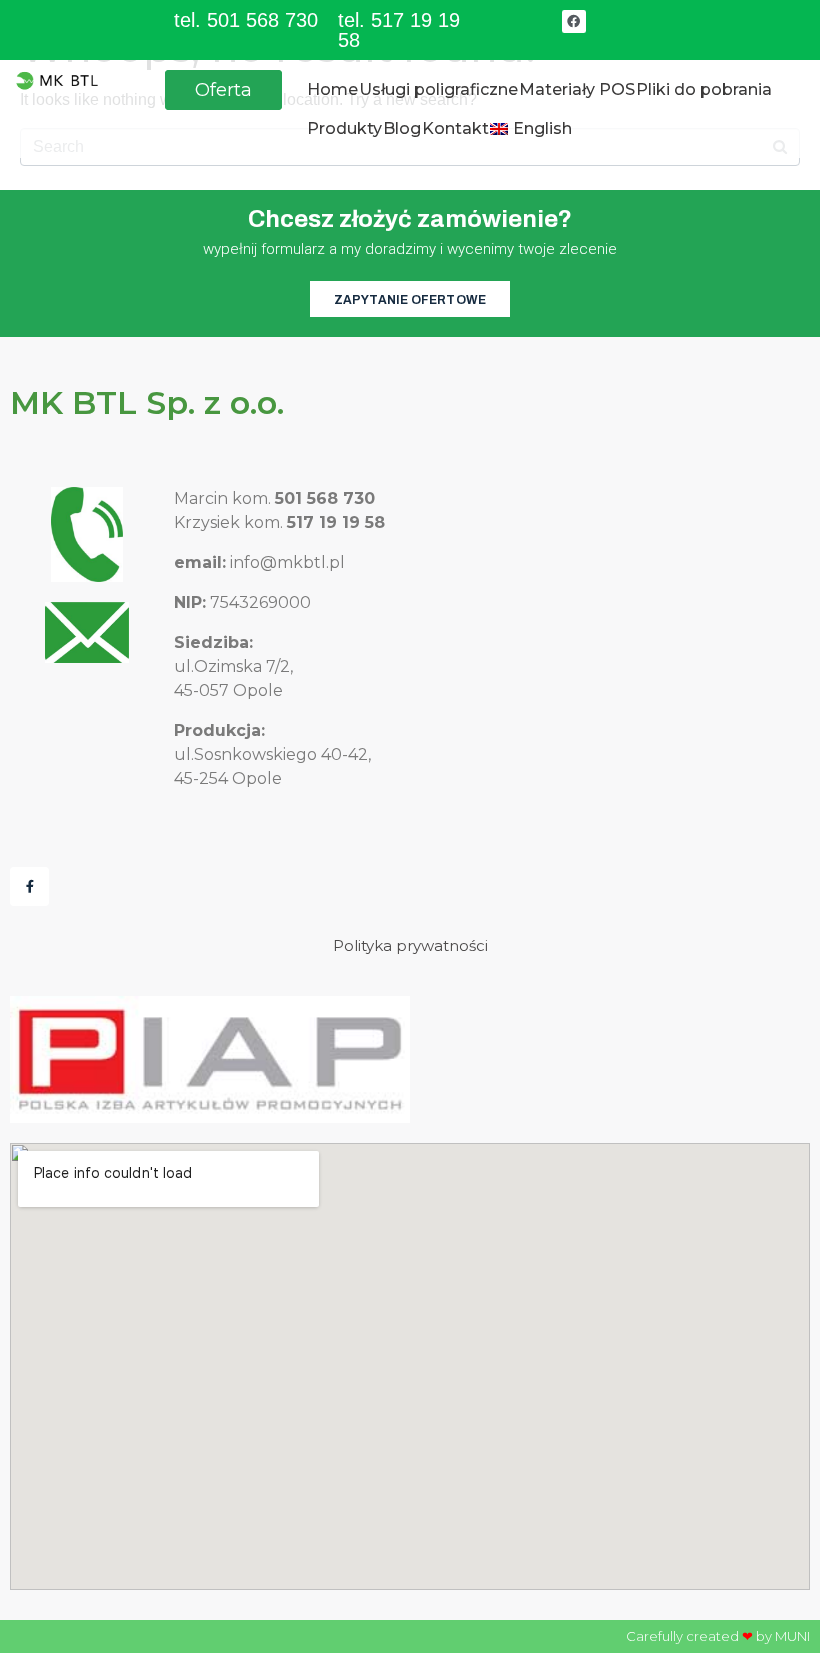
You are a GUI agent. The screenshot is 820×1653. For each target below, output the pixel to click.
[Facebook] (573, 21)
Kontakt (455, 128)
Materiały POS (577, 89)
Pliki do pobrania (704, 89)
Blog (402, 128)
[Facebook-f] (29, 886)
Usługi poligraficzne (438, 89)
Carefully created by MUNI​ (718, 1636)
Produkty (344, 128)
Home (332, 89)
